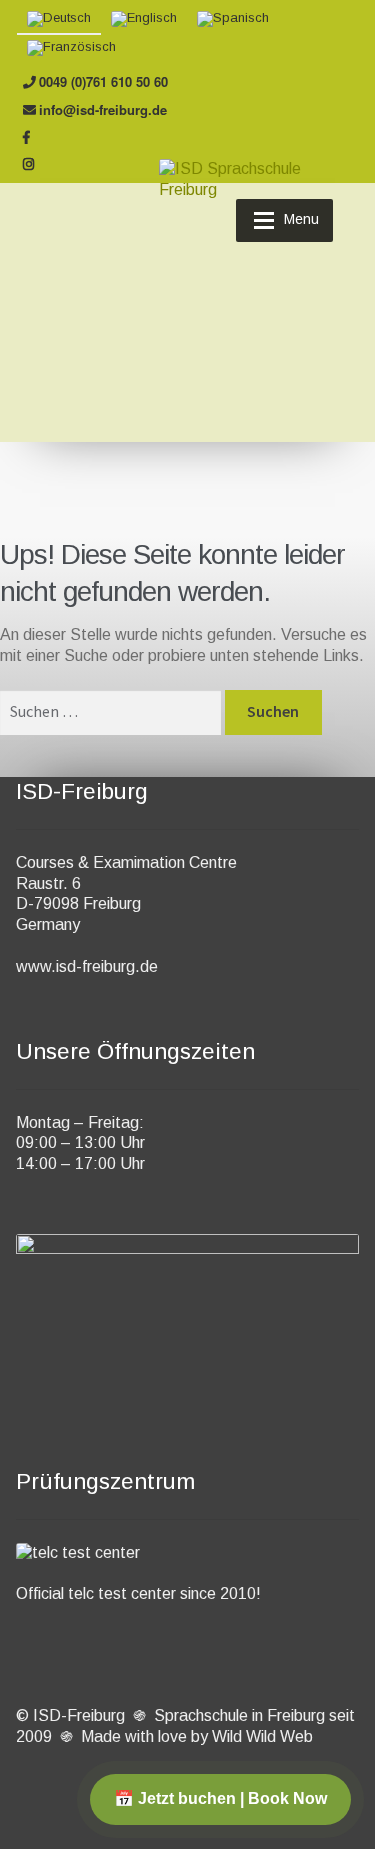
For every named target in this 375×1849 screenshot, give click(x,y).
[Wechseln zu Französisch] (71, 48)
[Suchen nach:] (112, 711)
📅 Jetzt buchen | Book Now (220, 1798)
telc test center (122, 1593)
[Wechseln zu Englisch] (144, 19)
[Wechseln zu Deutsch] (59, 19)
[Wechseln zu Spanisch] (233, 19)
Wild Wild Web (262, 1736)
